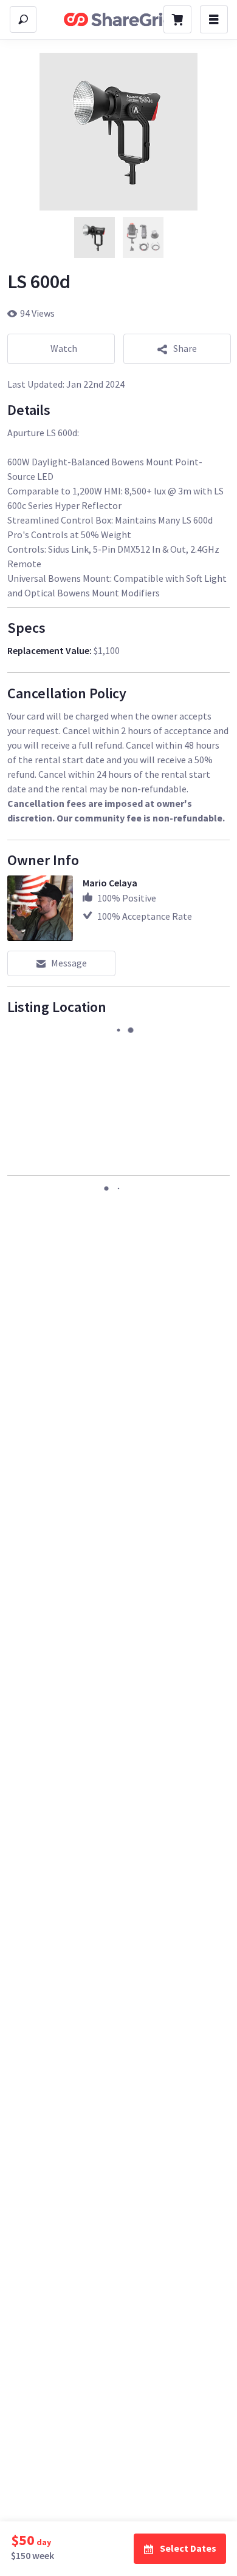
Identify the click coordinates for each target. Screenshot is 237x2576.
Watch (64, 348)
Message (69, 963)
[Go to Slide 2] (143, 238)
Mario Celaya (110, 883)
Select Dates (188, 2548)
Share (185, 348)
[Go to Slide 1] (94, 238)
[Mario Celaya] (40, 908)
